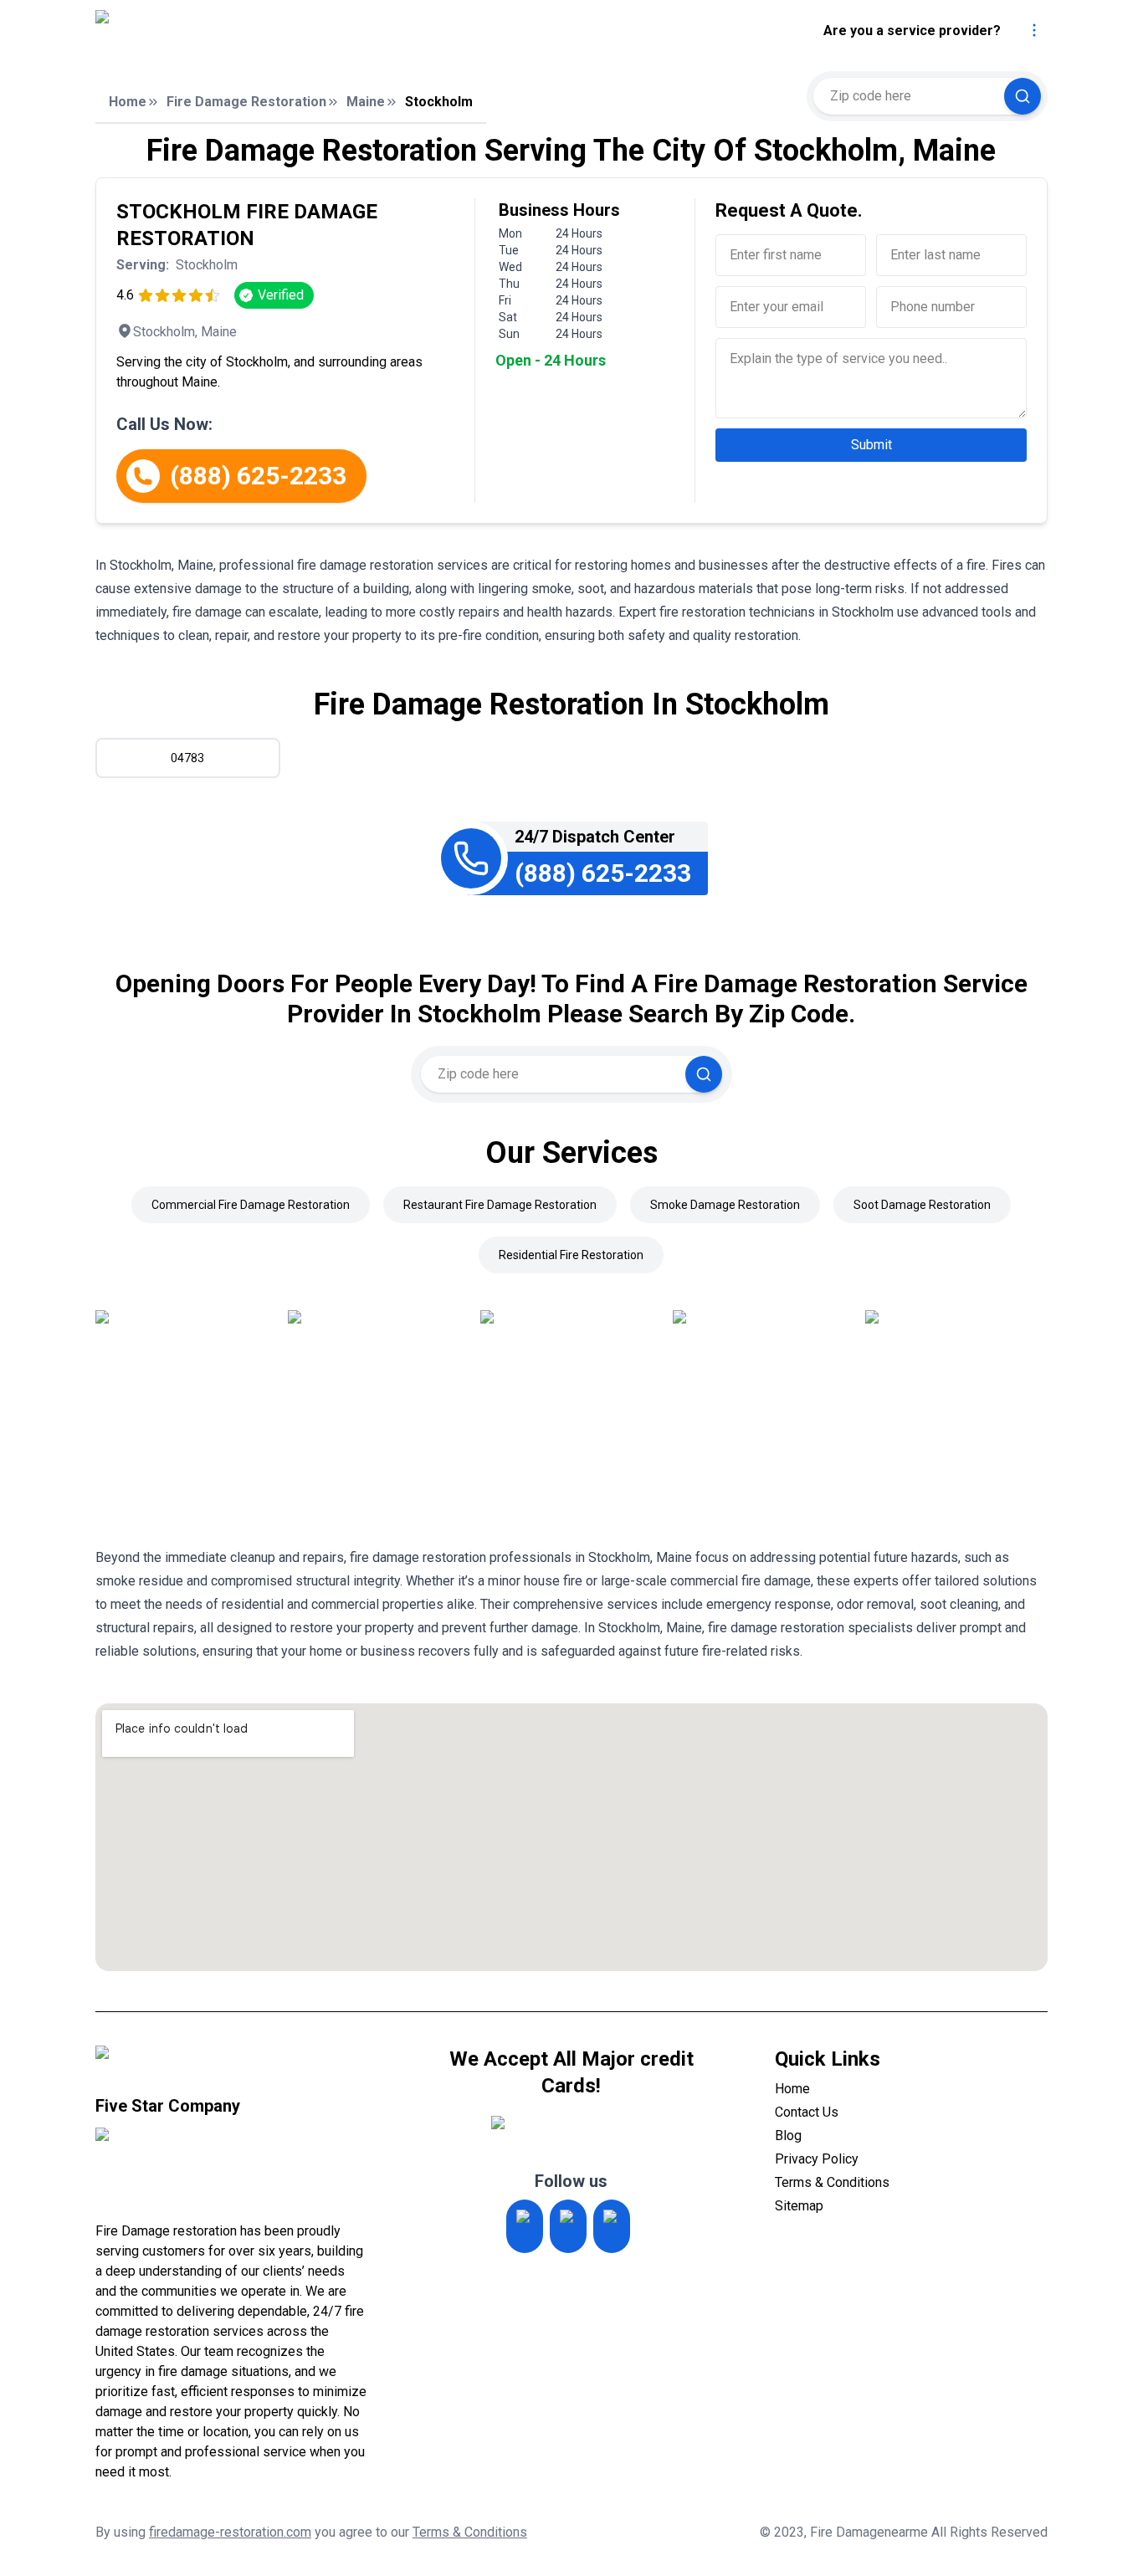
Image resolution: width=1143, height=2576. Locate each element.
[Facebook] (612, 2226)
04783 (187, 758)
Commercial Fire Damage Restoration (251, 1205)
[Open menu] (1034, 30)
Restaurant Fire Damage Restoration (500, 1205)
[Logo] (236, 31)
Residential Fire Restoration (571, 1255)
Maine (366, 102)
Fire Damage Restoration (246, 102)
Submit (871, 445)
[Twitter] (568, 2226)
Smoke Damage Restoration (725, 1205)
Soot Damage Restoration (922, 1205)
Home (128, 102)
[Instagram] (525, 2226)
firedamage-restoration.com (230, 2532)
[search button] (1023, 96)
